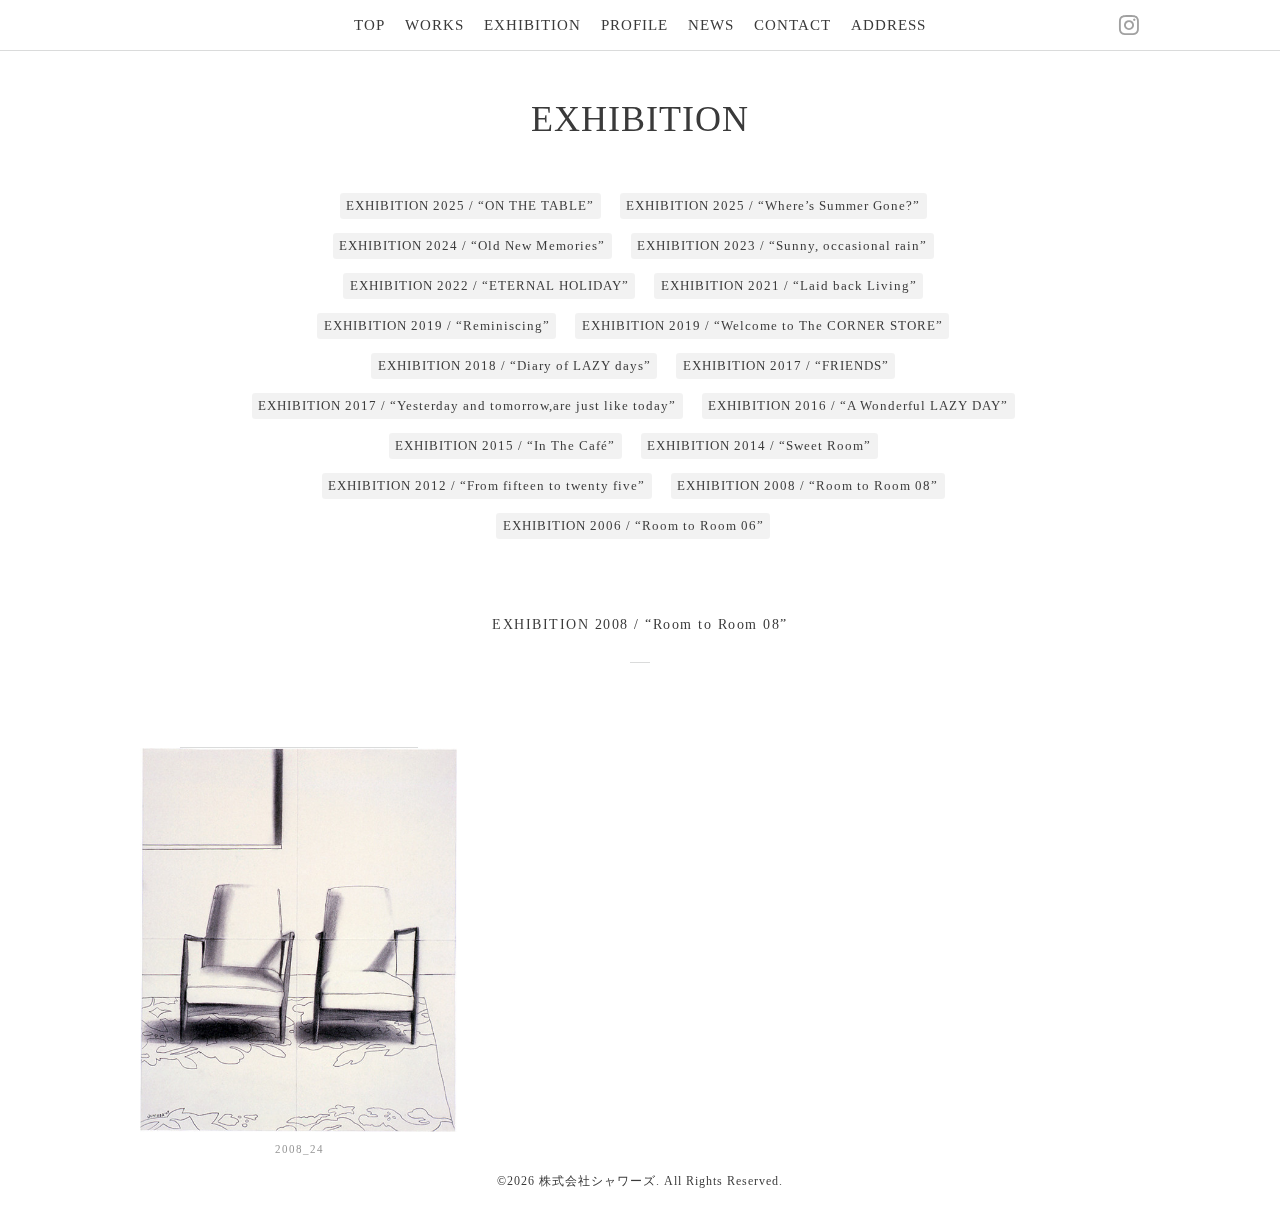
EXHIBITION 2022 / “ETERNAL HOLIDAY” (489, 285)
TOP (369, 25)
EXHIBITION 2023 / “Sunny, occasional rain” (782, 245)
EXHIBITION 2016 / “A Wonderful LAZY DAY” (858, 405)
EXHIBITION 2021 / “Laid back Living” (789, 285)
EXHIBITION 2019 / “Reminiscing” (437, 325)
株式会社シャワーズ (597, 1181)
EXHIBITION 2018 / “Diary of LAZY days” (514, 365)
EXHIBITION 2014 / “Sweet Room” (759, 445)
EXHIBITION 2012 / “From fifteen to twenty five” (486, 485)
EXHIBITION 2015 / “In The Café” (505, 445)
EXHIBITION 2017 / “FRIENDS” (786, 365)
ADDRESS (888, 25)
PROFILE (634, 25)
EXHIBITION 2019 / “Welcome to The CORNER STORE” (762, 325)
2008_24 (299, 1149)
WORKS (434, 25)
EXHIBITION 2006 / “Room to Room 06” (633, 525)
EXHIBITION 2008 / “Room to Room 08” (807, 485)
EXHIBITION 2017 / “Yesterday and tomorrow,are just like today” (467, 405)
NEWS (711, 25)
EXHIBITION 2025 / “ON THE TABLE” (470, 205)
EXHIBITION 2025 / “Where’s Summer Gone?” (773, 205)
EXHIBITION (532, 25)
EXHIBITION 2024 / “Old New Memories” (472, 245)
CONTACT (792, 25)
